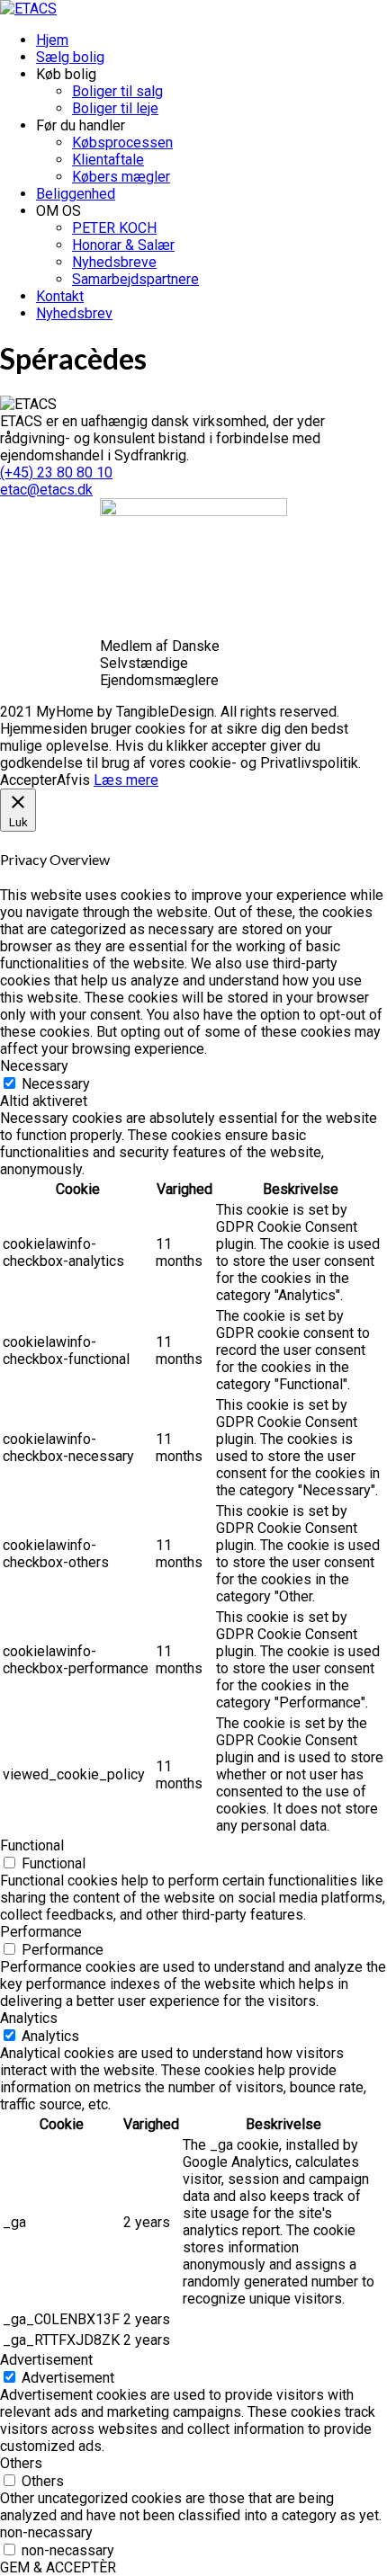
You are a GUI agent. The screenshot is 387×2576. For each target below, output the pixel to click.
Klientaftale (108, 160)
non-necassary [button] (46, 2532)
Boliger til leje (115, 108)
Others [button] (21, 2463)
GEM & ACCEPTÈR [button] (58, 2567)
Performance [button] (41, 1932)
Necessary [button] (34, 1066)
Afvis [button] (73, 780)
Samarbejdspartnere (135, 279)
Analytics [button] (29, 2018)
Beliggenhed (76, 194)
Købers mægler (121, 177)
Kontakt (60, 296)
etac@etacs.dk (46, 490)
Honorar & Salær (123, 245)
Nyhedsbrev (74, 313)
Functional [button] (32, 1845)
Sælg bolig (70, 57)
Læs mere (126, 780)
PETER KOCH (114, 228)
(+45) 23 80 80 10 (56, 472)
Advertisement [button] (46, 2360)
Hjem (52, 40)
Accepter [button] (28, 780)
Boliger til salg (117, 91)
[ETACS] (28, 9)
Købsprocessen (122, 143)
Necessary (56, 1084)
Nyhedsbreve (114, 262)
